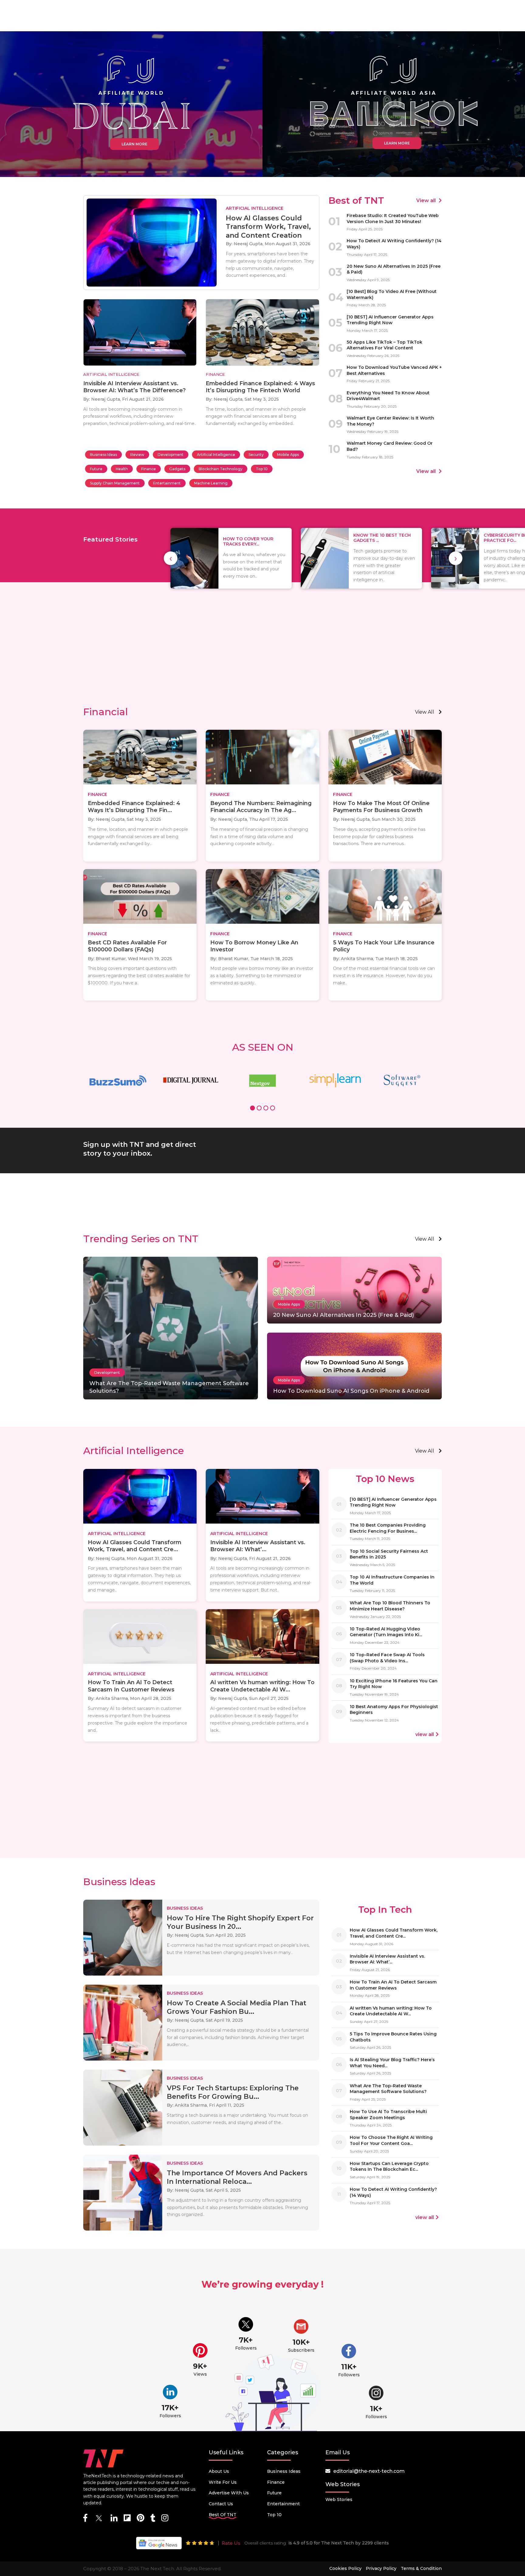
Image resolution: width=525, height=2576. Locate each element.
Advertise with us (229, 2493)
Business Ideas (103, 455)
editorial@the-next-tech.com (369, 2471)
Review (137, 455)
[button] (252, 1109)
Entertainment (167, 483)
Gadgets (177, 469)
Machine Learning (211, 483)
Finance (149, 469)
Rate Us (231, 2543)
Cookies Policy (345, 2568)
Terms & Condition (421, 2568)
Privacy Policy (381, 2568)
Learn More (134, 144)
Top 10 (262, 469)
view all (425, 712)
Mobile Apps (288, 455)
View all (427, 201)
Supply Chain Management (115, 483)
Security (256, 455)
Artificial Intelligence (216, 455)
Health (122, 469)
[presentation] (171, 558)
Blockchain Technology (221, 469)
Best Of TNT (223, 2515)
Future (96, 469)
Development (171, 455)
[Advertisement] (262, 654)
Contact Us (221, 2504)
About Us (219, 2471)
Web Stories (339, 2500)
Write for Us (223, 2482)
